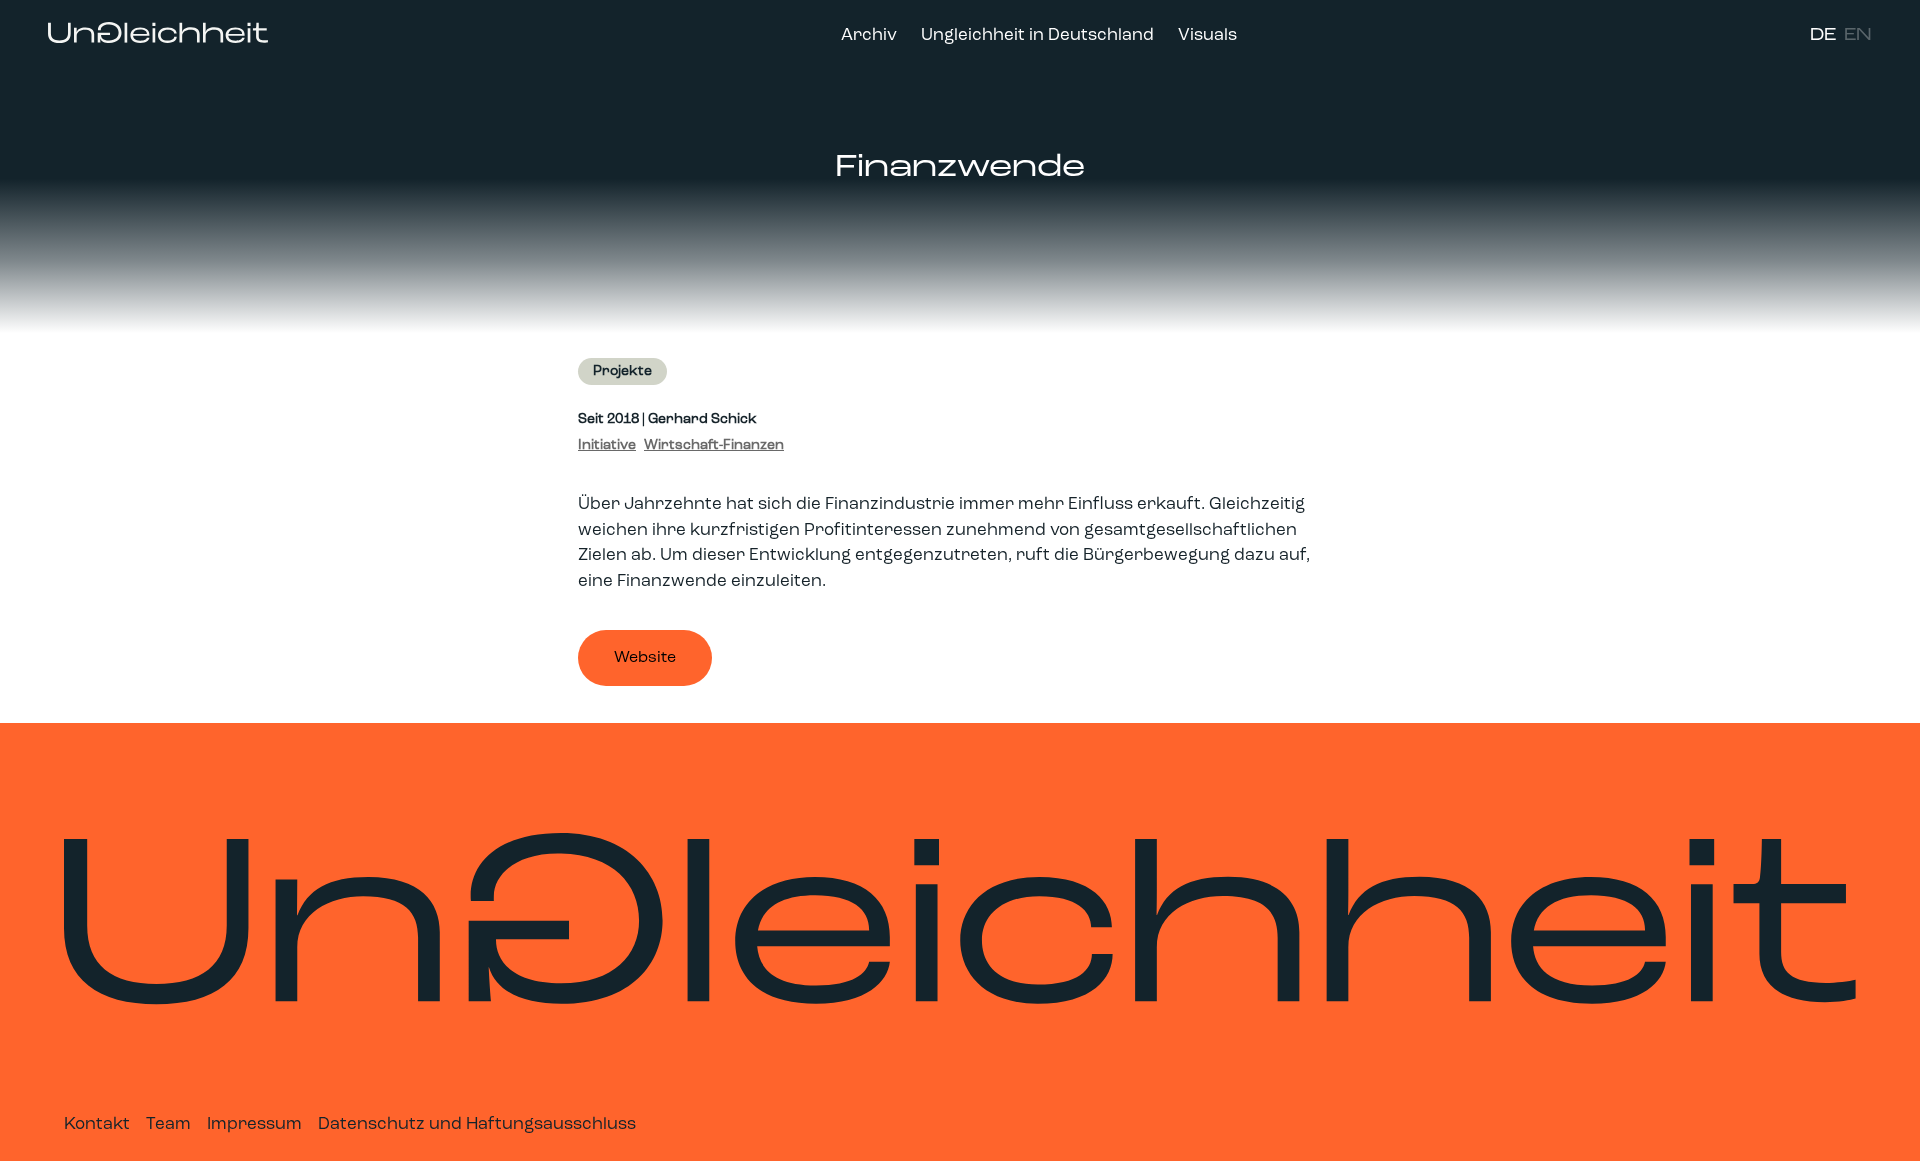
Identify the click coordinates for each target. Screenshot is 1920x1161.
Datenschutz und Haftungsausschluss (477, 1124)
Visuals (1207, 35)
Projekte (622, 371)
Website (645, 658)
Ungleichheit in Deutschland (1037, 35)
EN (1858, 35)
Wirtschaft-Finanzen (714, 445)
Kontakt (97, 1124)
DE (1823, 35)
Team (168, 1124)
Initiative (607, 445)
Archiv (869, 35)
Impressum (254, 1124)
